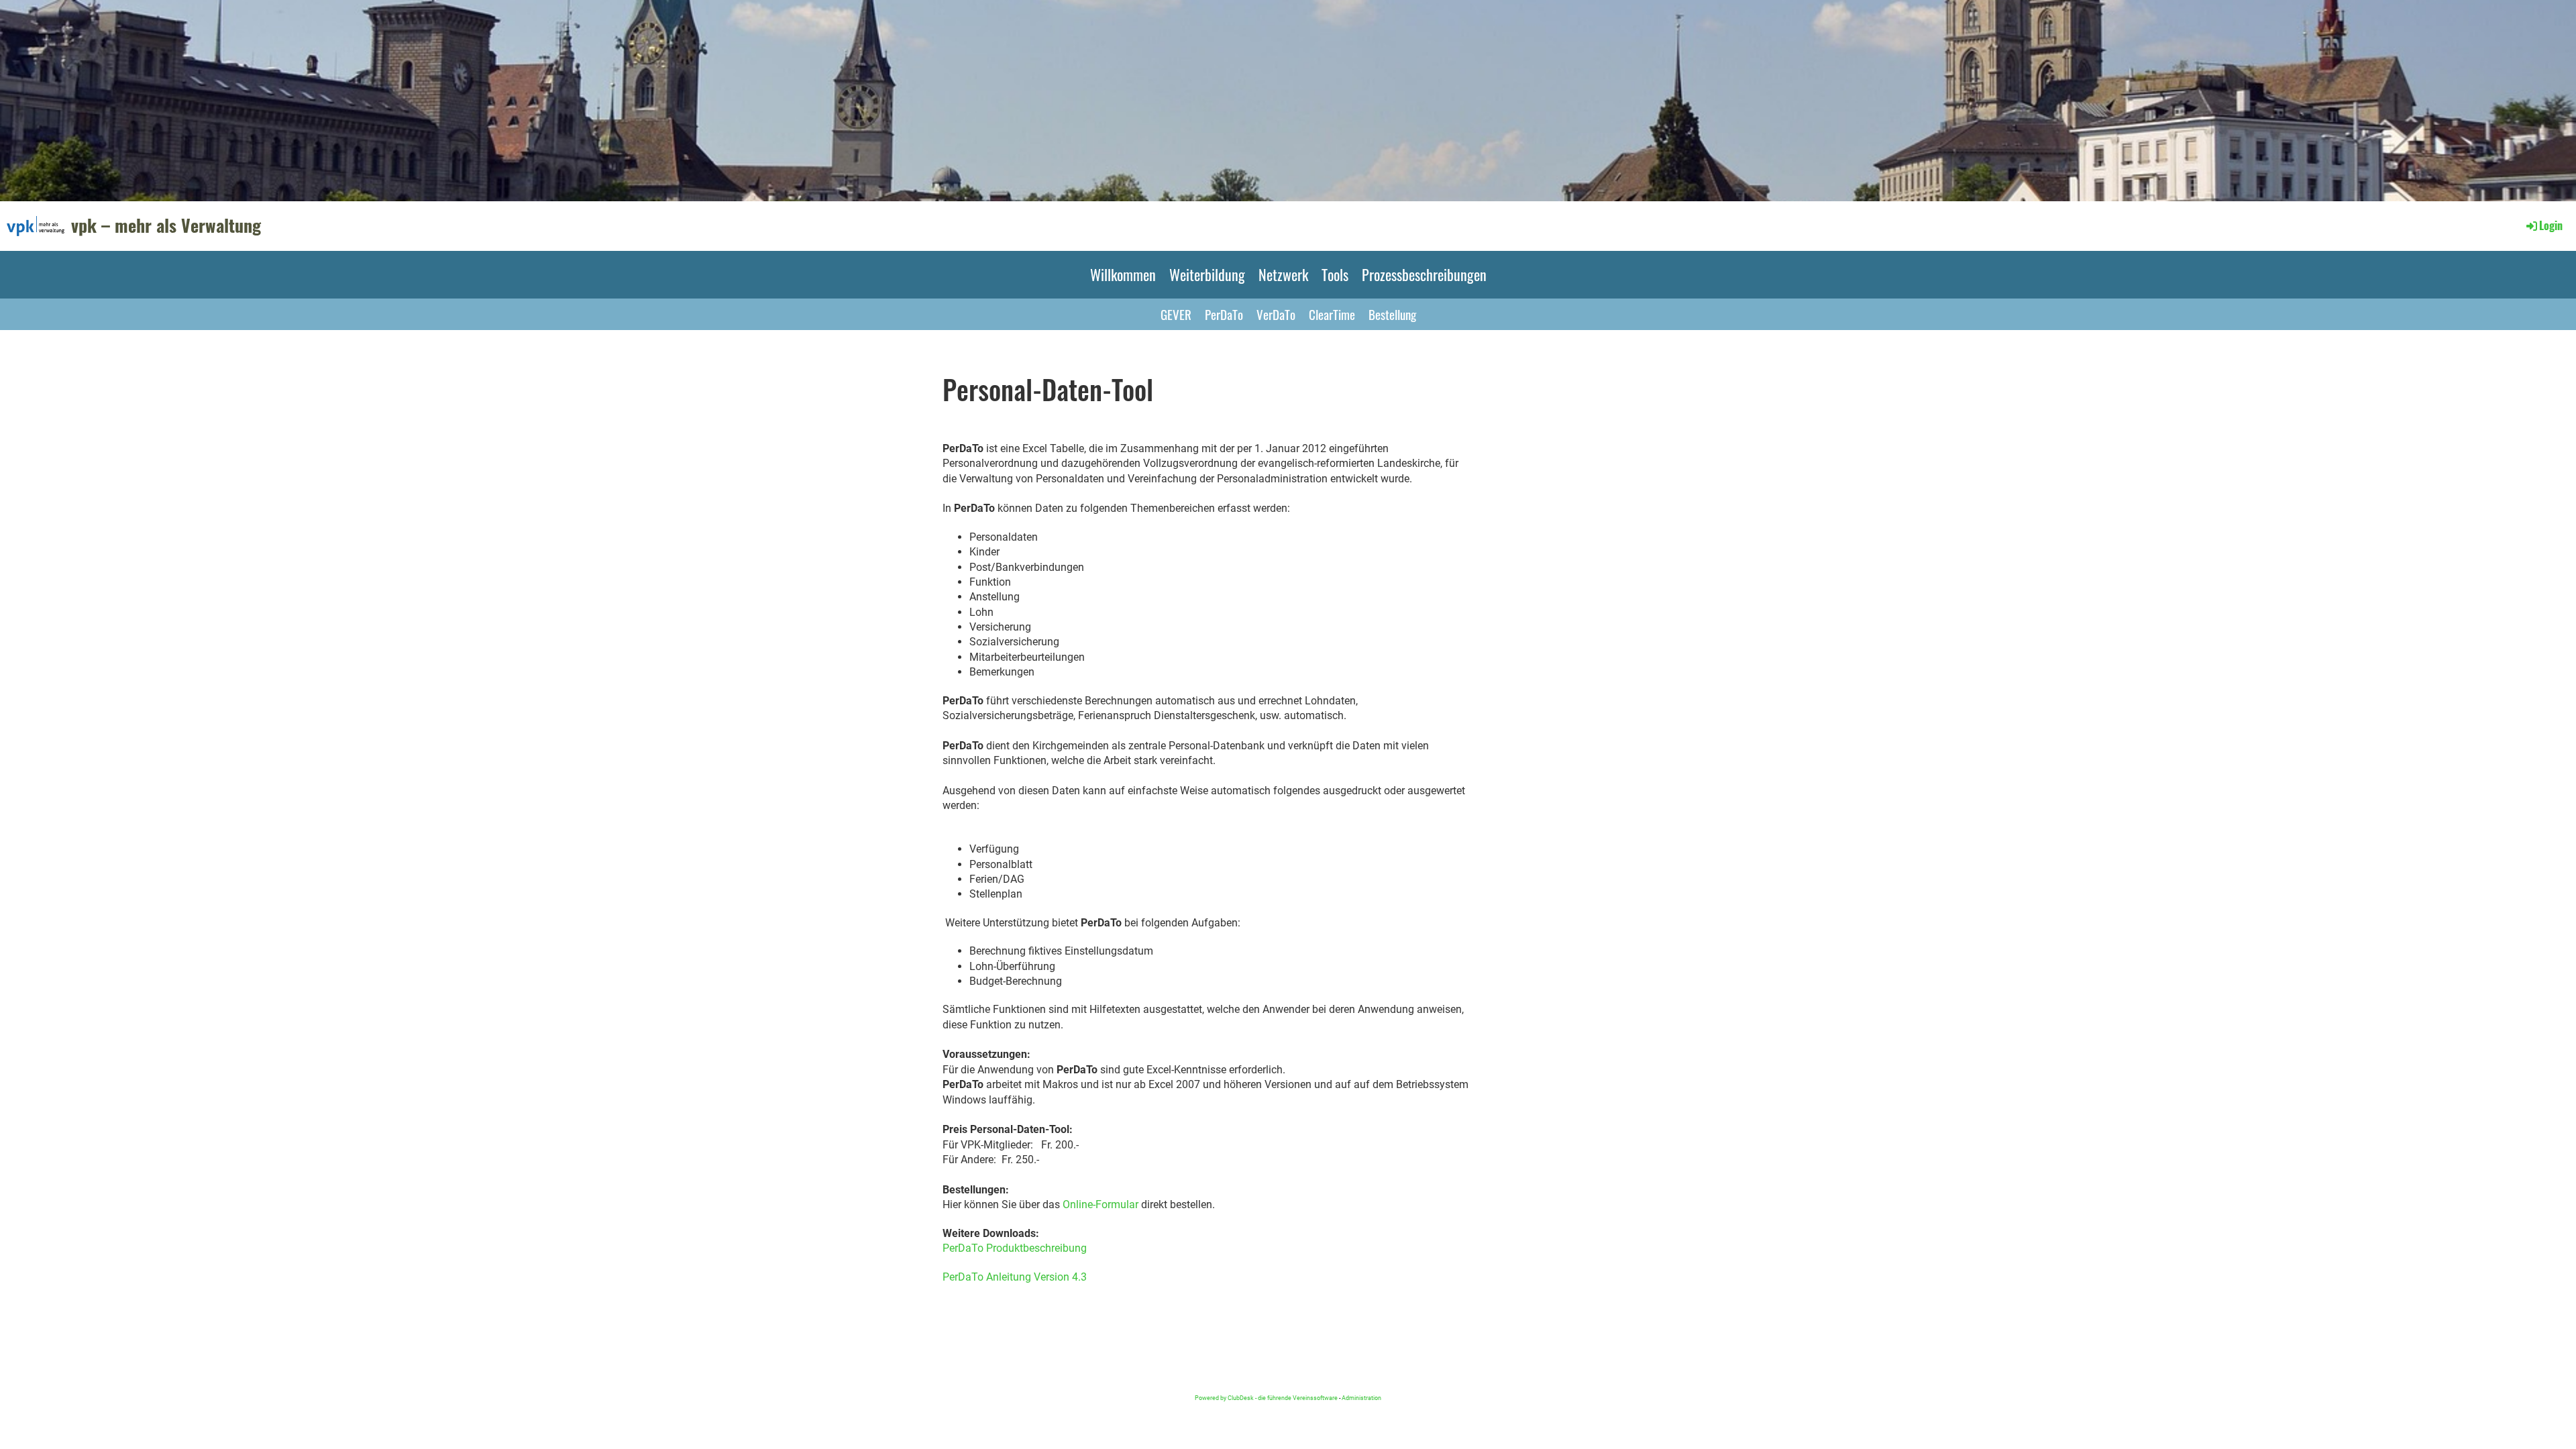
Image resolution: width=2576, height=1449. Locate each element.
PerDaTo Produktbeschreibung (1015, 1248)
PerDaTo (1224, 314)
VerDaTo (1276, 314)
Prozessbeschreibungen (1424, 274)
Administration (1361, 1398)
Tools (1335, 274)
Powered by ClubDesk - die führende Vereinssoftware (1266, 1398)
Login (2551, 225)
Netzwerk (1283, 274)
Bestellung (1392, 314)
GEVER (1176, 314)
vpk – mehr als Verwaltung (166, 225)
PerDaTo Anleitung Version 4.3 (1015, 1277)
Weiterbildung (1207, 274)
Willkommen (1123, 274)
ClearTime (1332, 314)
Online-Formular (1101, 1204)
